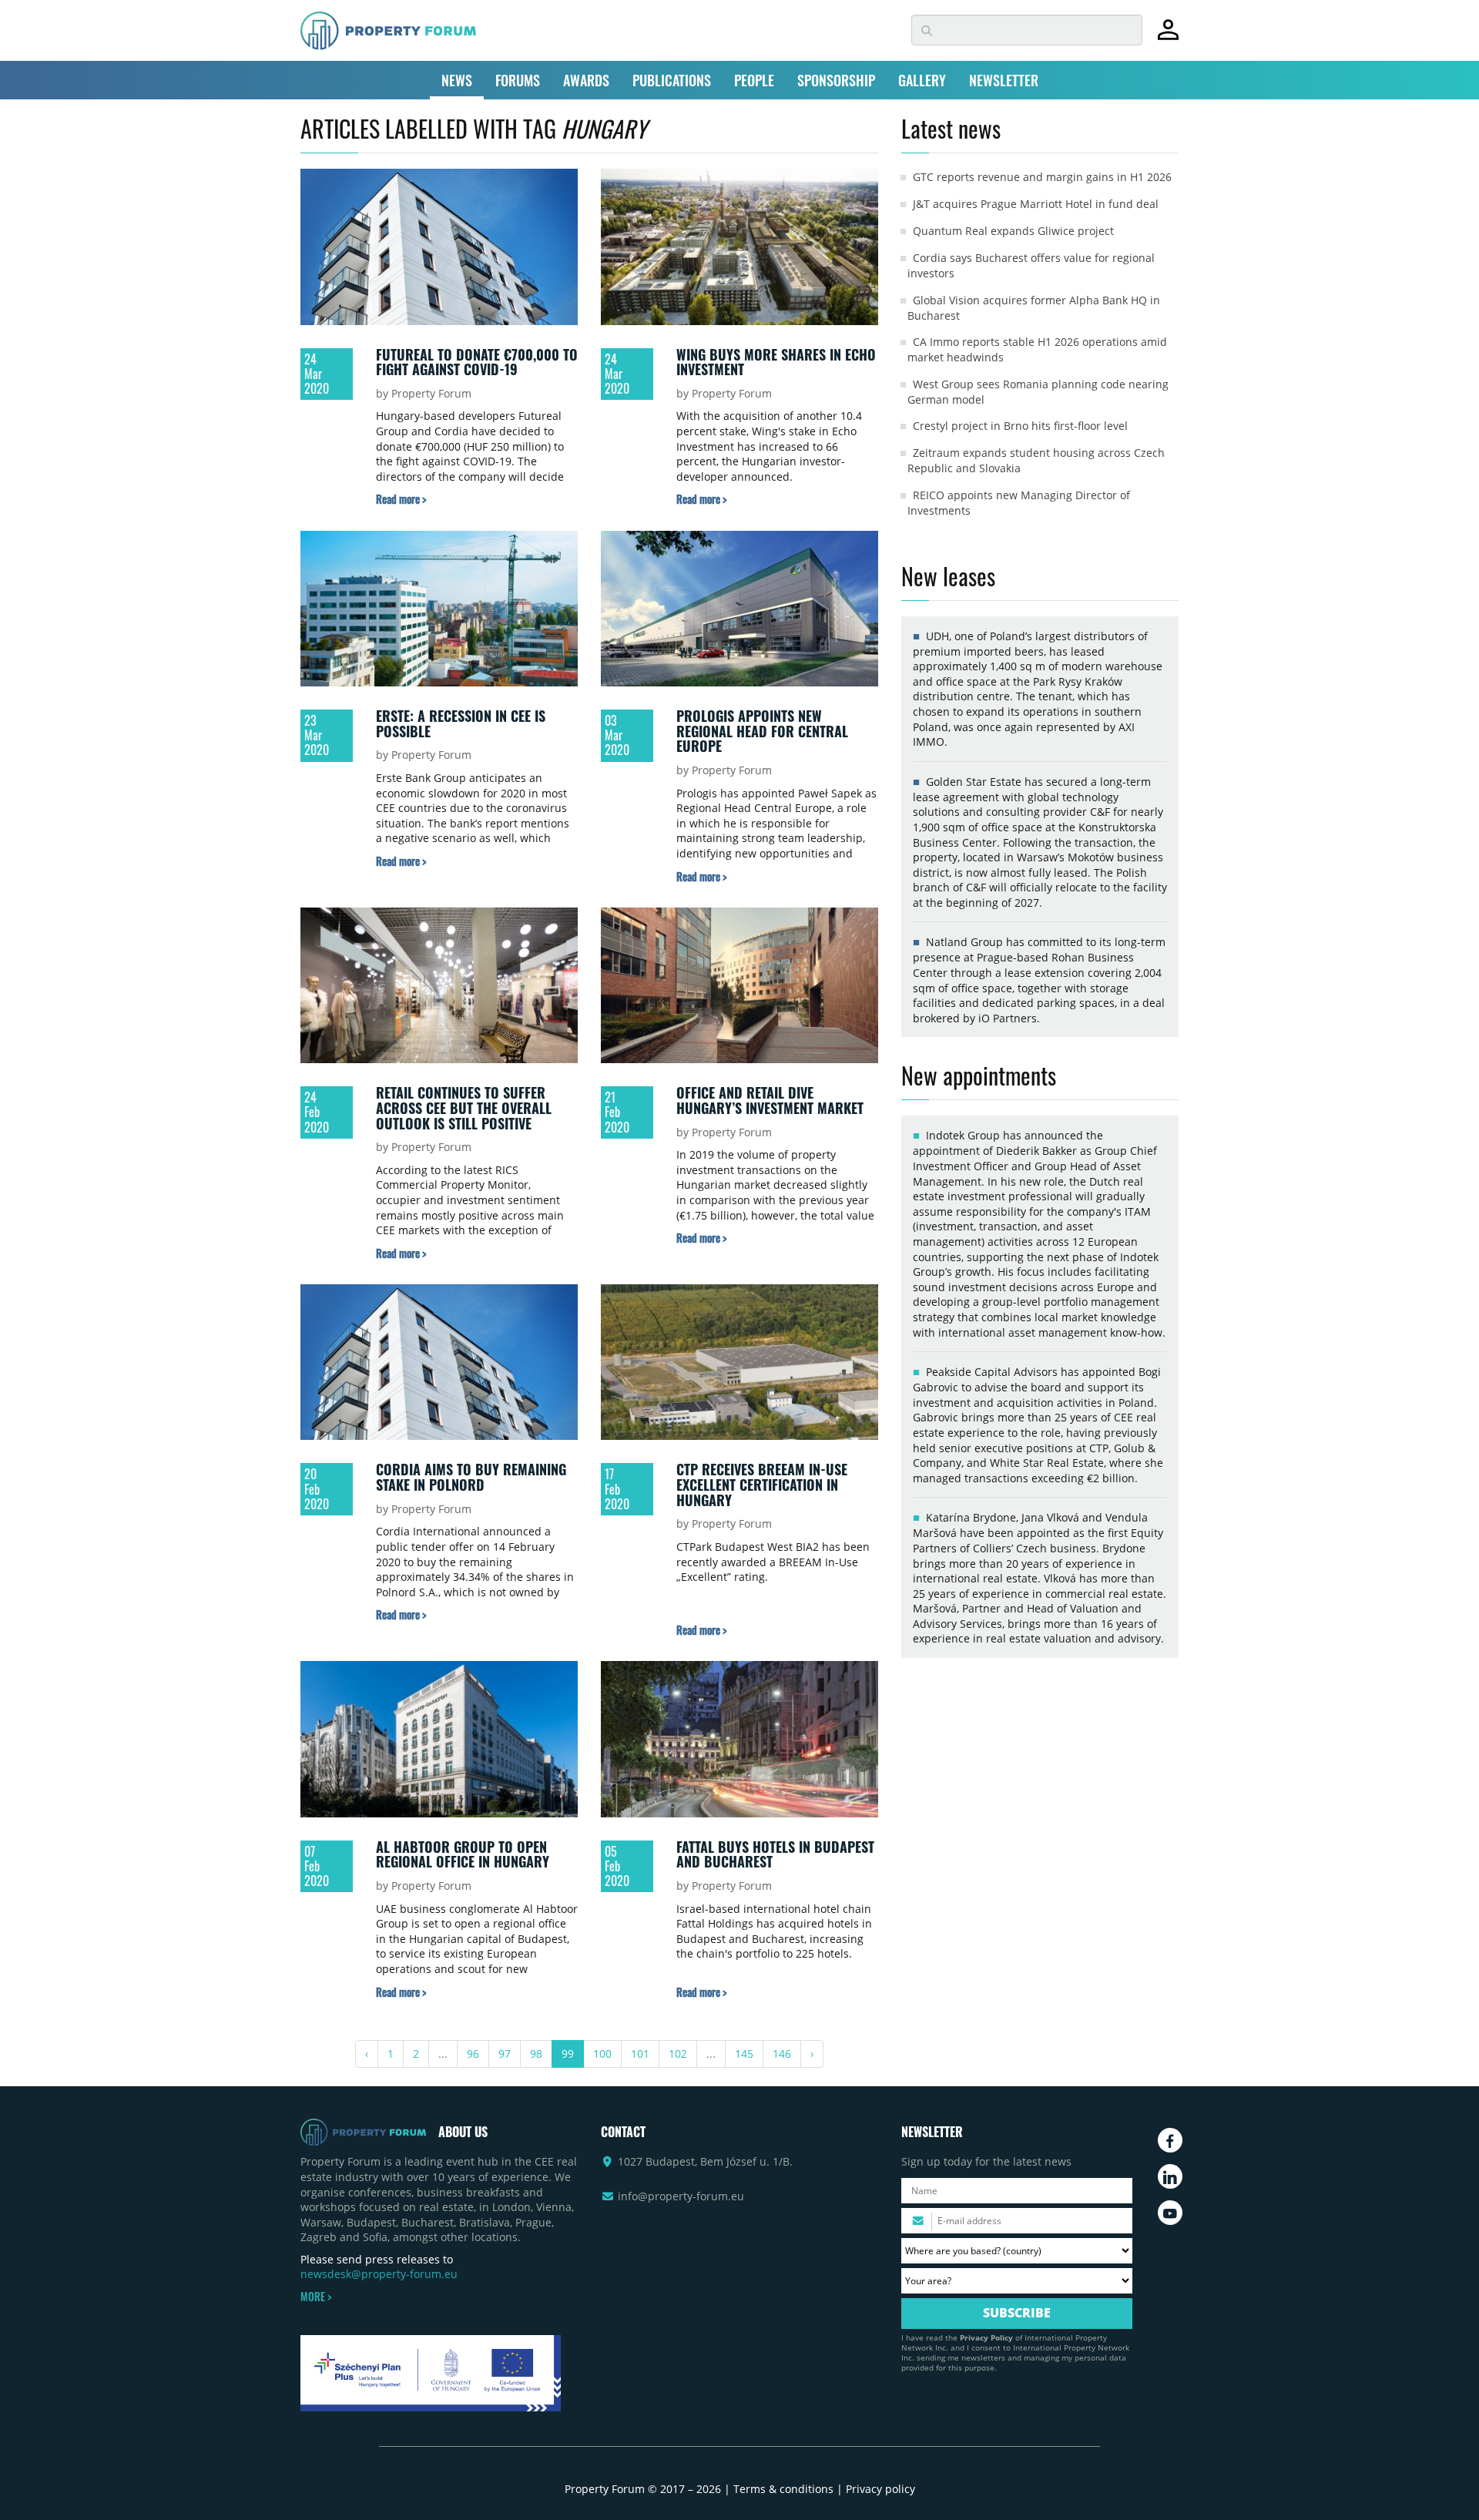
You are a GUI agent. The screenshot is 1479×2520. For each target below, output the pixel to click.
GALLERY (922, 80)
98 (536, 2054)
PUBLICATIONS (672, 80)
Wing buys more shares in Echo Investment (776, 362)
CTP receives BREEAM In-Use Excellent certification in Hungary (762, 1484)
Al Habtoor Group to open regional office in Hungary (463, 1854)
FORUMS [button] (518, 80)
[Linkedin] (1170, 2176)
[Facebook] (1170, 2140)
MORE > (316, 2297)
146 (782, 2054)
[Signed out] (1168, 37)
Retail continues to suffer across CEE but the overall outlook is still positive (464, 1107)
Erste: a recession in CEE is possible (461, 723)
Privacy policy (880, 2489)
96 (473, 2054)
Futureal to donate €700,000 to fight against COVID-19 (477, 362)
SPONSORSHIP (836, 80)
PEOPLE (754, 80)
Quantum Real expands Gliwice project (1013, 231)
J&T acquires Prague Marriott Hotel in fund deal (1036, 204)
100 (602, 2054)
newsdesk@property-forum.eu (379, 2274)
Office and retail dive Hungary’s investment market (770, 1100)
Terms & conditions (783, 2489)
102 (678, 2054)
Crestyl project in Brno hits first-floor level (1020, 426)
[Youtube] (1170, 2213)
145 (744, 2054)
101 (640, 2054)
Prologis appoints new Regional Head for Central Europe (762, 731)
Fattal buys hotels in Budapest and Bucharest (775, 1854)
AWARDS (586, 80)
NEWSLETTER (1004, 80)
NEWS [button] (457, 80)
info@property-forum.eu (681, 2196)
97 (505, 2054)
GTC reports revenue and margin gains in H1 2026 (1042, 177)
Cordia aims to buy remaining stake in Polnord (471, 1477)
